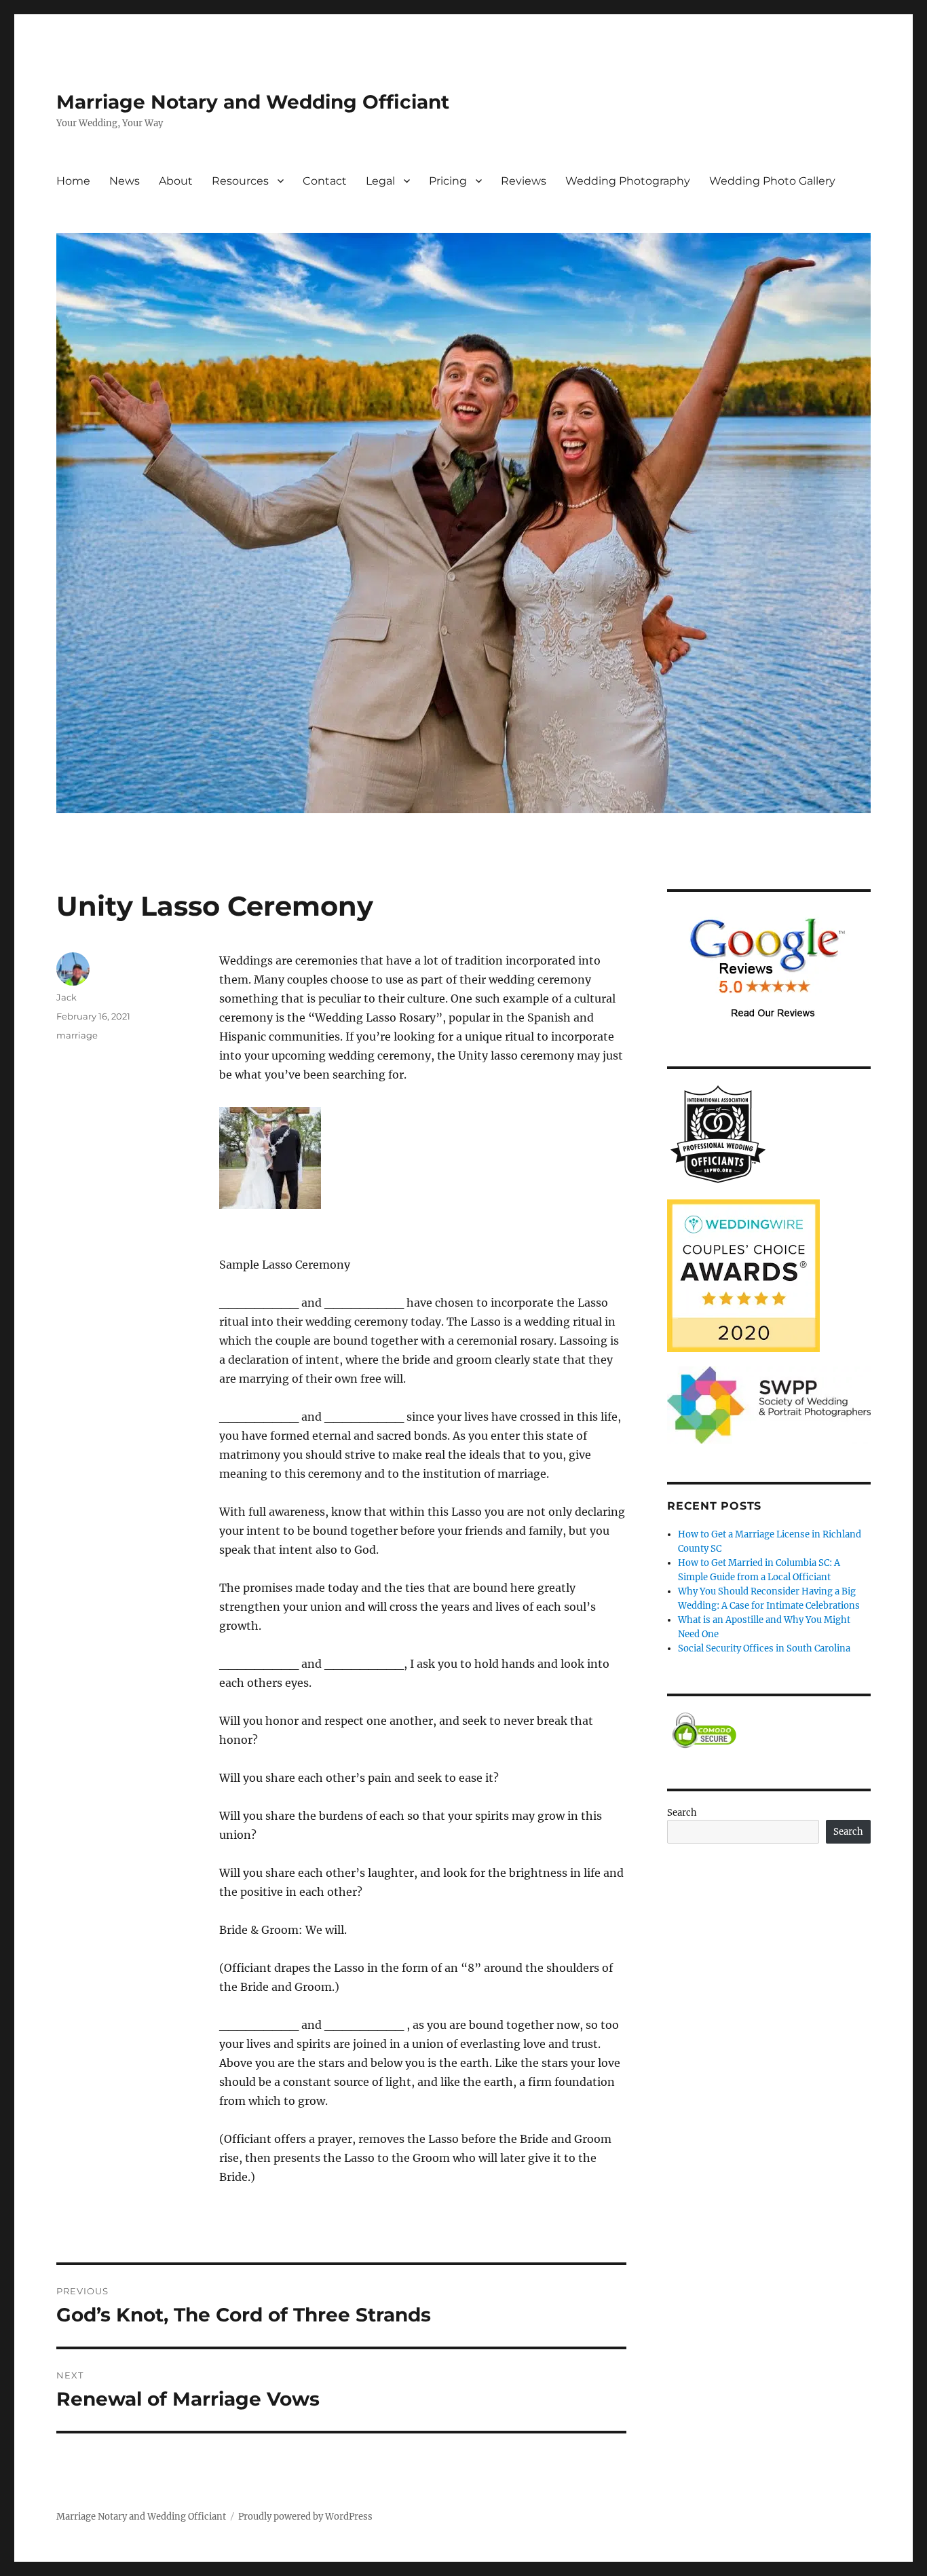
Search (682, 1813)
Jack (67, 997)
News (125, 181)
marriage (77, 1035)
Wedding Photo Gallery (772, 181)
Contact (325, 181)
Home (73, 181)
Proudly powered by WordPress (305, 2517)
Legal (380, 181)
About (176, 181)
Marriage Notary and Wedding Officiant (253, 102)
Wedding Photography (628, 181)
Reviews (524, 181)
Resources (240, 181)
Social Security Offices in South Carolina (764, 1648)
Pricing (448, 181)
